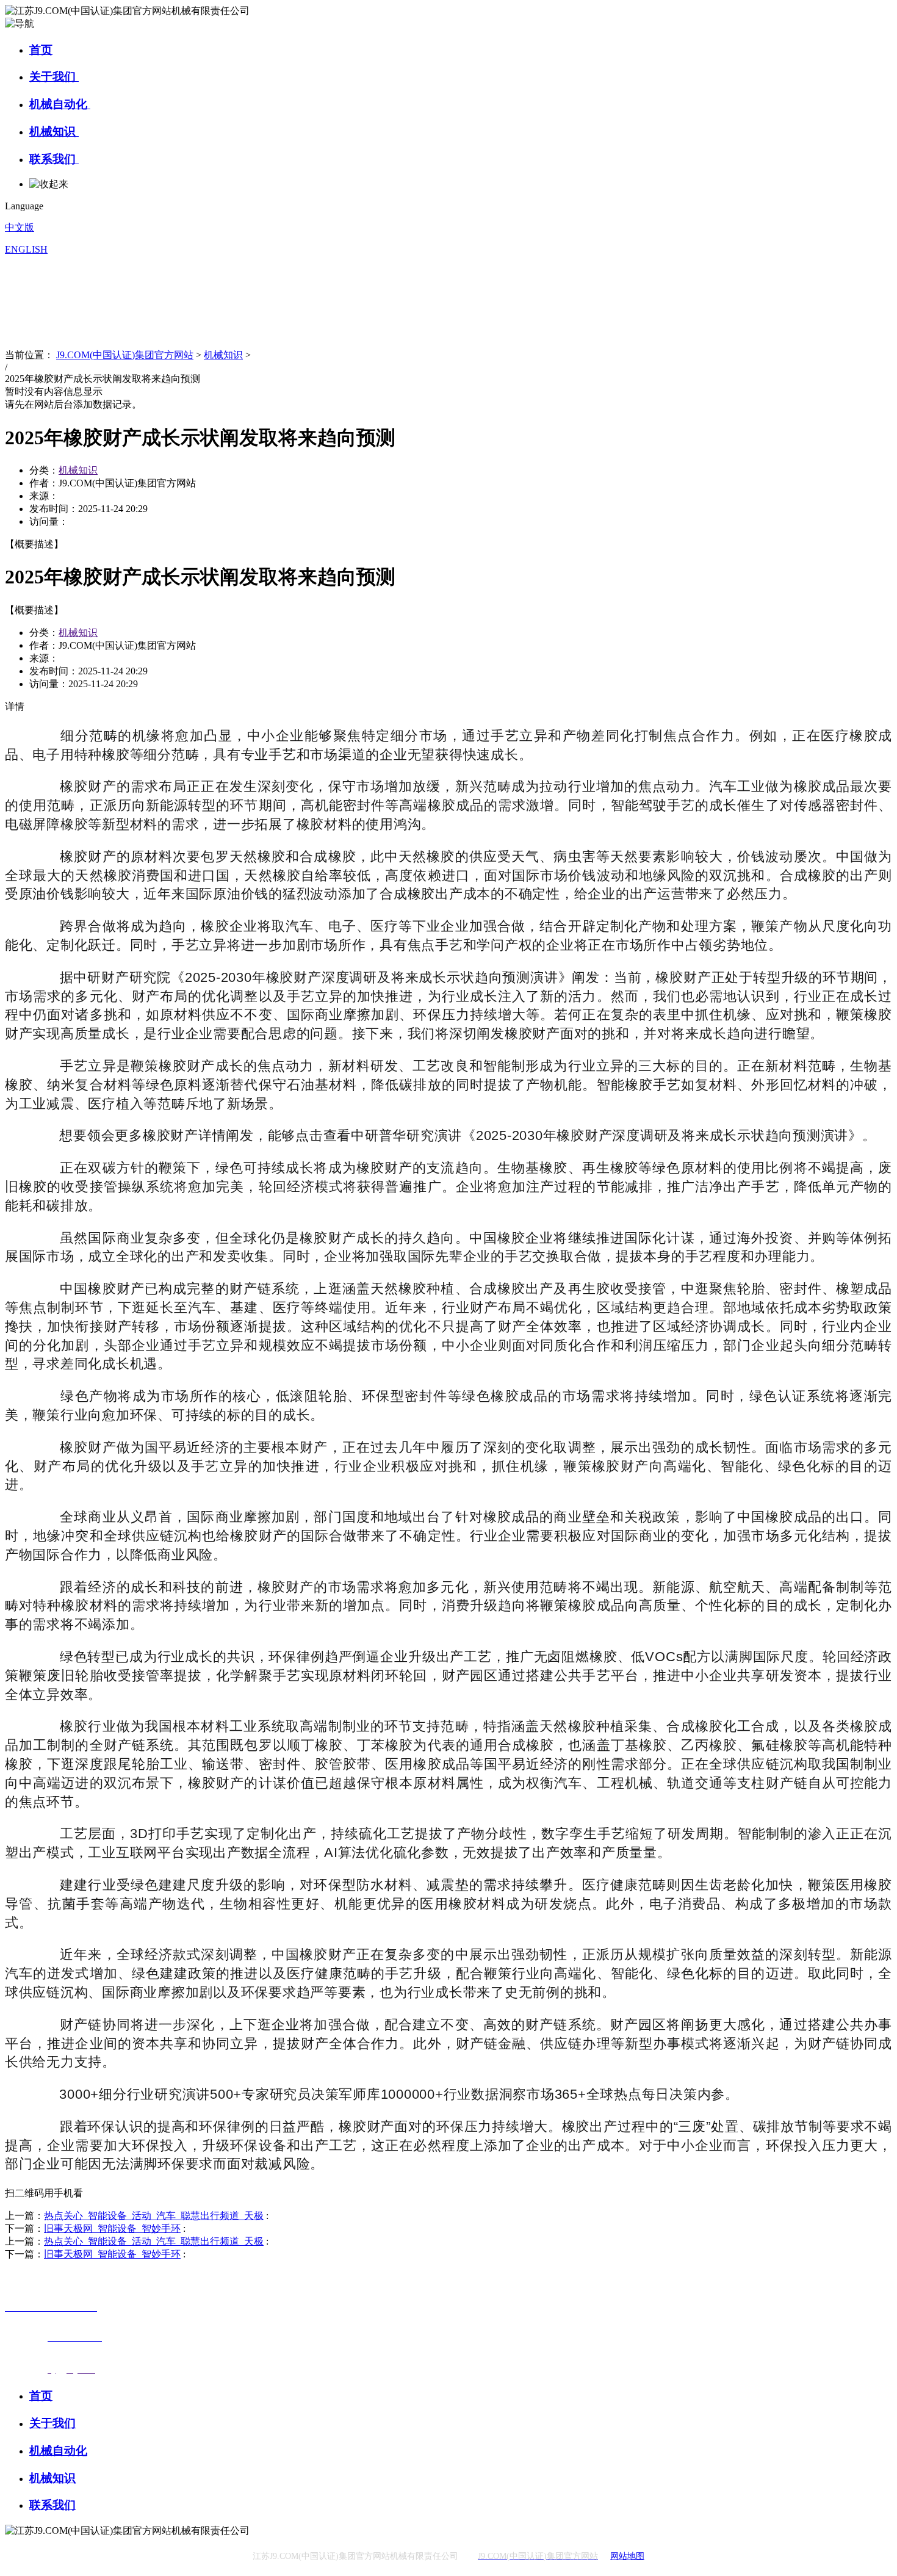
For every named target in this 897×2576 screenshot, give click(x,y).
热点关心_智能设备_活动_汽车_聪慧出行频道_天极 (154, 2216)
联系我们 (54, 159)
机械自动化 (60, 104)
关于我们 (54, 77)
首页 (41, 50)
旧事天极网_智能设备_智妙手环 (112, 2228)
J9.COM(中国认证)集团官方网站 (125, 355)
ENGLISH (26, 249)
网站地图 (627, 2556)
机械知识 (54, 132)
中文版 (20, 227)
